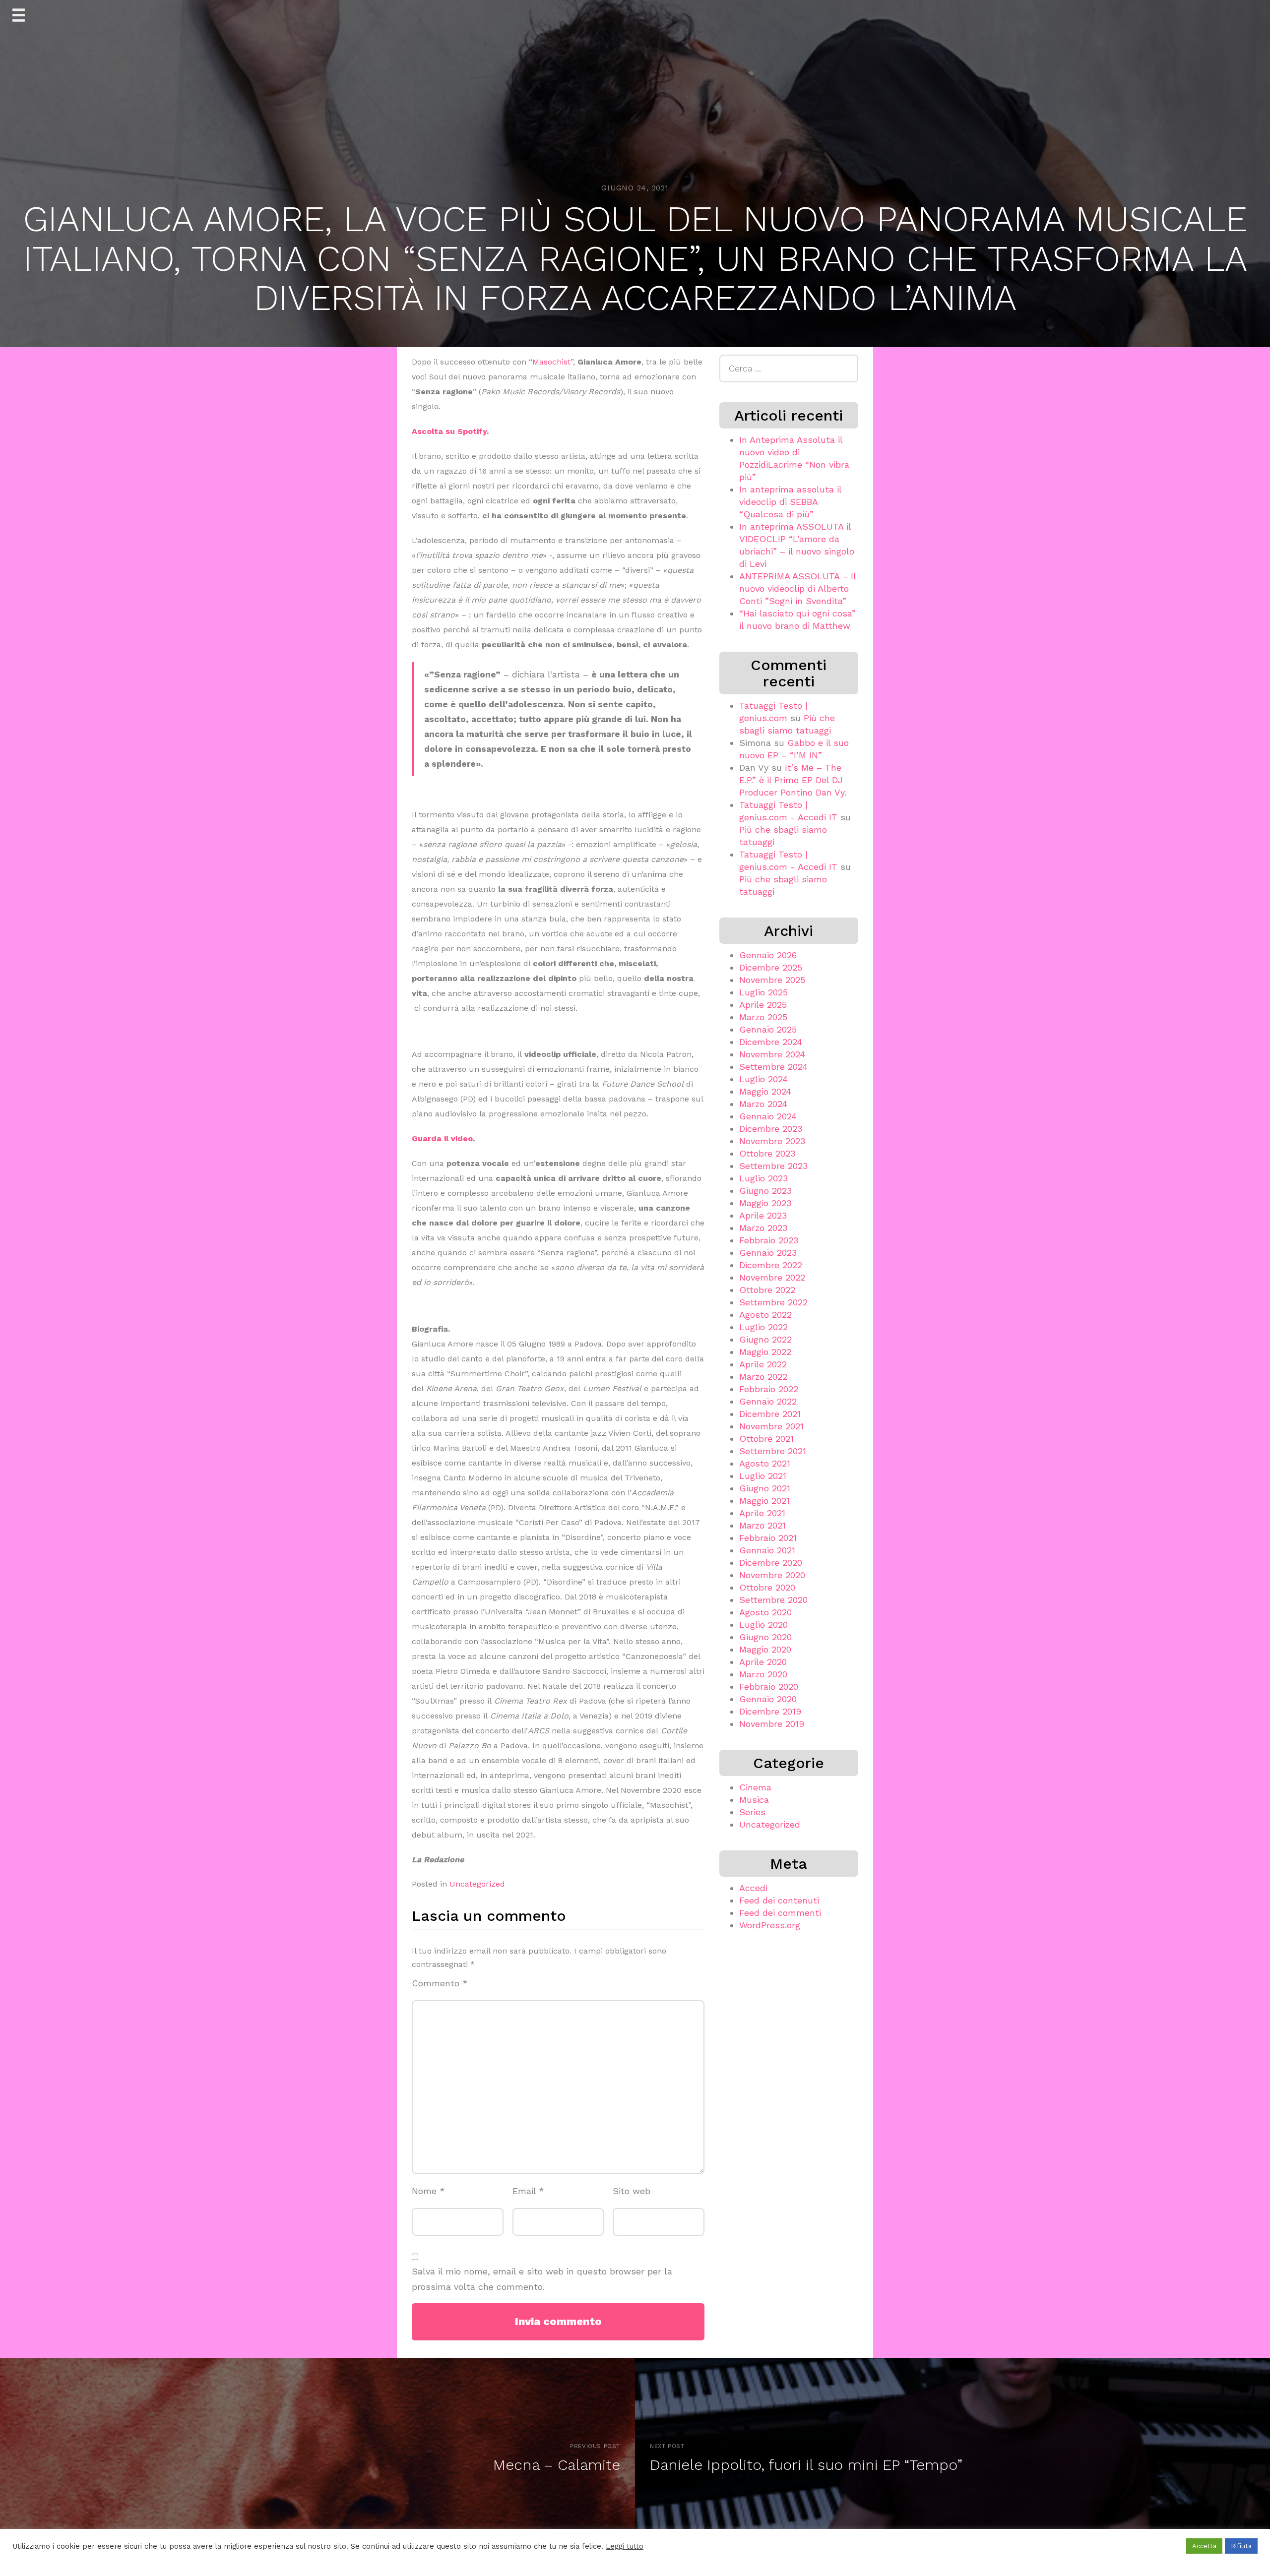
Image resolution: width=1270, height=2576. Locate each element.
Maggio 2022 (765, 1352)
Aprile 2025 (763, 1005)
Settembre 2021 (773, 1451)
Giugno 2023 (765, 1191)
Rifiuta (1241, 2546)
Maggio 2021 (764, 1501)
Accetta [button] (1204, 2546)
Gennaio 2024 (768, 1116)
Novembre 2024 (772, 1054)
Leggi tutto (625, 2546)
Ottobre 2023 (767, 1153)
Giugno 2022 (765, 1339)
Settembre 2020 (773, 1600)
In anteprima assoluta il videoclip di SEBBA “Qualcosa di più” (790, 502)
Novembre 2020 (772, 1575)
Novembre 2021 (771, 1426)
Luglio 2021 (763, 1476)
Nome (428, 2191)
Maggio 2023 (765, 1203)
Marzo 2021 (762, 1525)
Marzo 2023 (763, 1228)
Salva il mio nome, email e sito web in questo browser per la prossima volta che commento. (542, 2279)
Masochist (551, 362)
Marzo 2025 (763, 1017)
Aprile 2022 (763, 1364)
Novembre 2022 (772, 1277)
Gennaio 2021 (767, 1550)
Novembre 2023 (772, 1141)
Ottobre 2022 (767, 1290)
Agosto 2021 (765, 1463)
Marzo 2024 (763, 1104)
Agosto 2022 (765, 1315)
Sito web (632, 2191)
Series (752, 1812)
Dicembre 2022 (771, 1265)
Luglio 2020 (763, 1625)
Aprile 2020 (763, 1662)
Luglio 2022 (763, 1327)
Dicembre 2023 (771, 1129)
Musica (754, 1800)
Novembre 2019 (772, 1724)
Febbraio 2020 (769, 1687)
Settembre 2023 (773, 1166)
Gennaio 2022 (768, 1401)
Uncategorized (477, 1884)
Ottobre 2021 (766, 1439)
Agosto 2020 (765, 1612)
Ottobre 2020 (767, 1587)
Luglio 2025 (763, 992)
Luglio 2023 (763, 1178)
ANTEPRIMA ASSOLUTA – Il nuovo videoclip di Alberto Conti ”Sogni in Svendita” (797, 588)
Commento (440, 1983)
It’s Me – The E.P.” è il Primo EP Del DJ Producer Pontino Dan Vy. (793, 780)
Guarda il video (442, 1138)
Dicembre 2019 (770, 1711)
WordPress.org (770, 1925)
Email (528, 2191)
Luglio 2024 (763, 1079)
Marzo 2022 (763, 1377)
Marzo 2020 (763, 1674)
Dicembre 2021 (770, 1414)
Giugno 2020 (765, 1637)
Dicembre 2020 (771, 1563)
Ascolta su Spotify (449, 431)
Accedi (753, 1888)
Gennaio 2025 (768, 1029)
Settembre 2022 (773, 1302)
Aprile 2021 (762, 1513)
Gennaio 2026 (768, 955)
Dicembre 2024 (771, 1042)
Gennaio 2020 (768, 1699)
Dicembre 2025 (771, 967)
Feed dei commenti (780, 1913)
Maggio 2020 (765, 1649)
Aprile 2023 (763, 1215)
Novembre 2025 (772, 980)
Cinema (755, 1787)
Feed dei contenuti (779, 1900)
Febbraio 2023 (769, 1240)
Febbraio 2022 (769, 1389)
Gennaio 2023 (768, 1253)
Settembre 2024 (773, 1067)
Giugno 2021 (765, 1488)
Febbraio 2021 (768, 1538)
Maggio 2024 (765, 1091)
